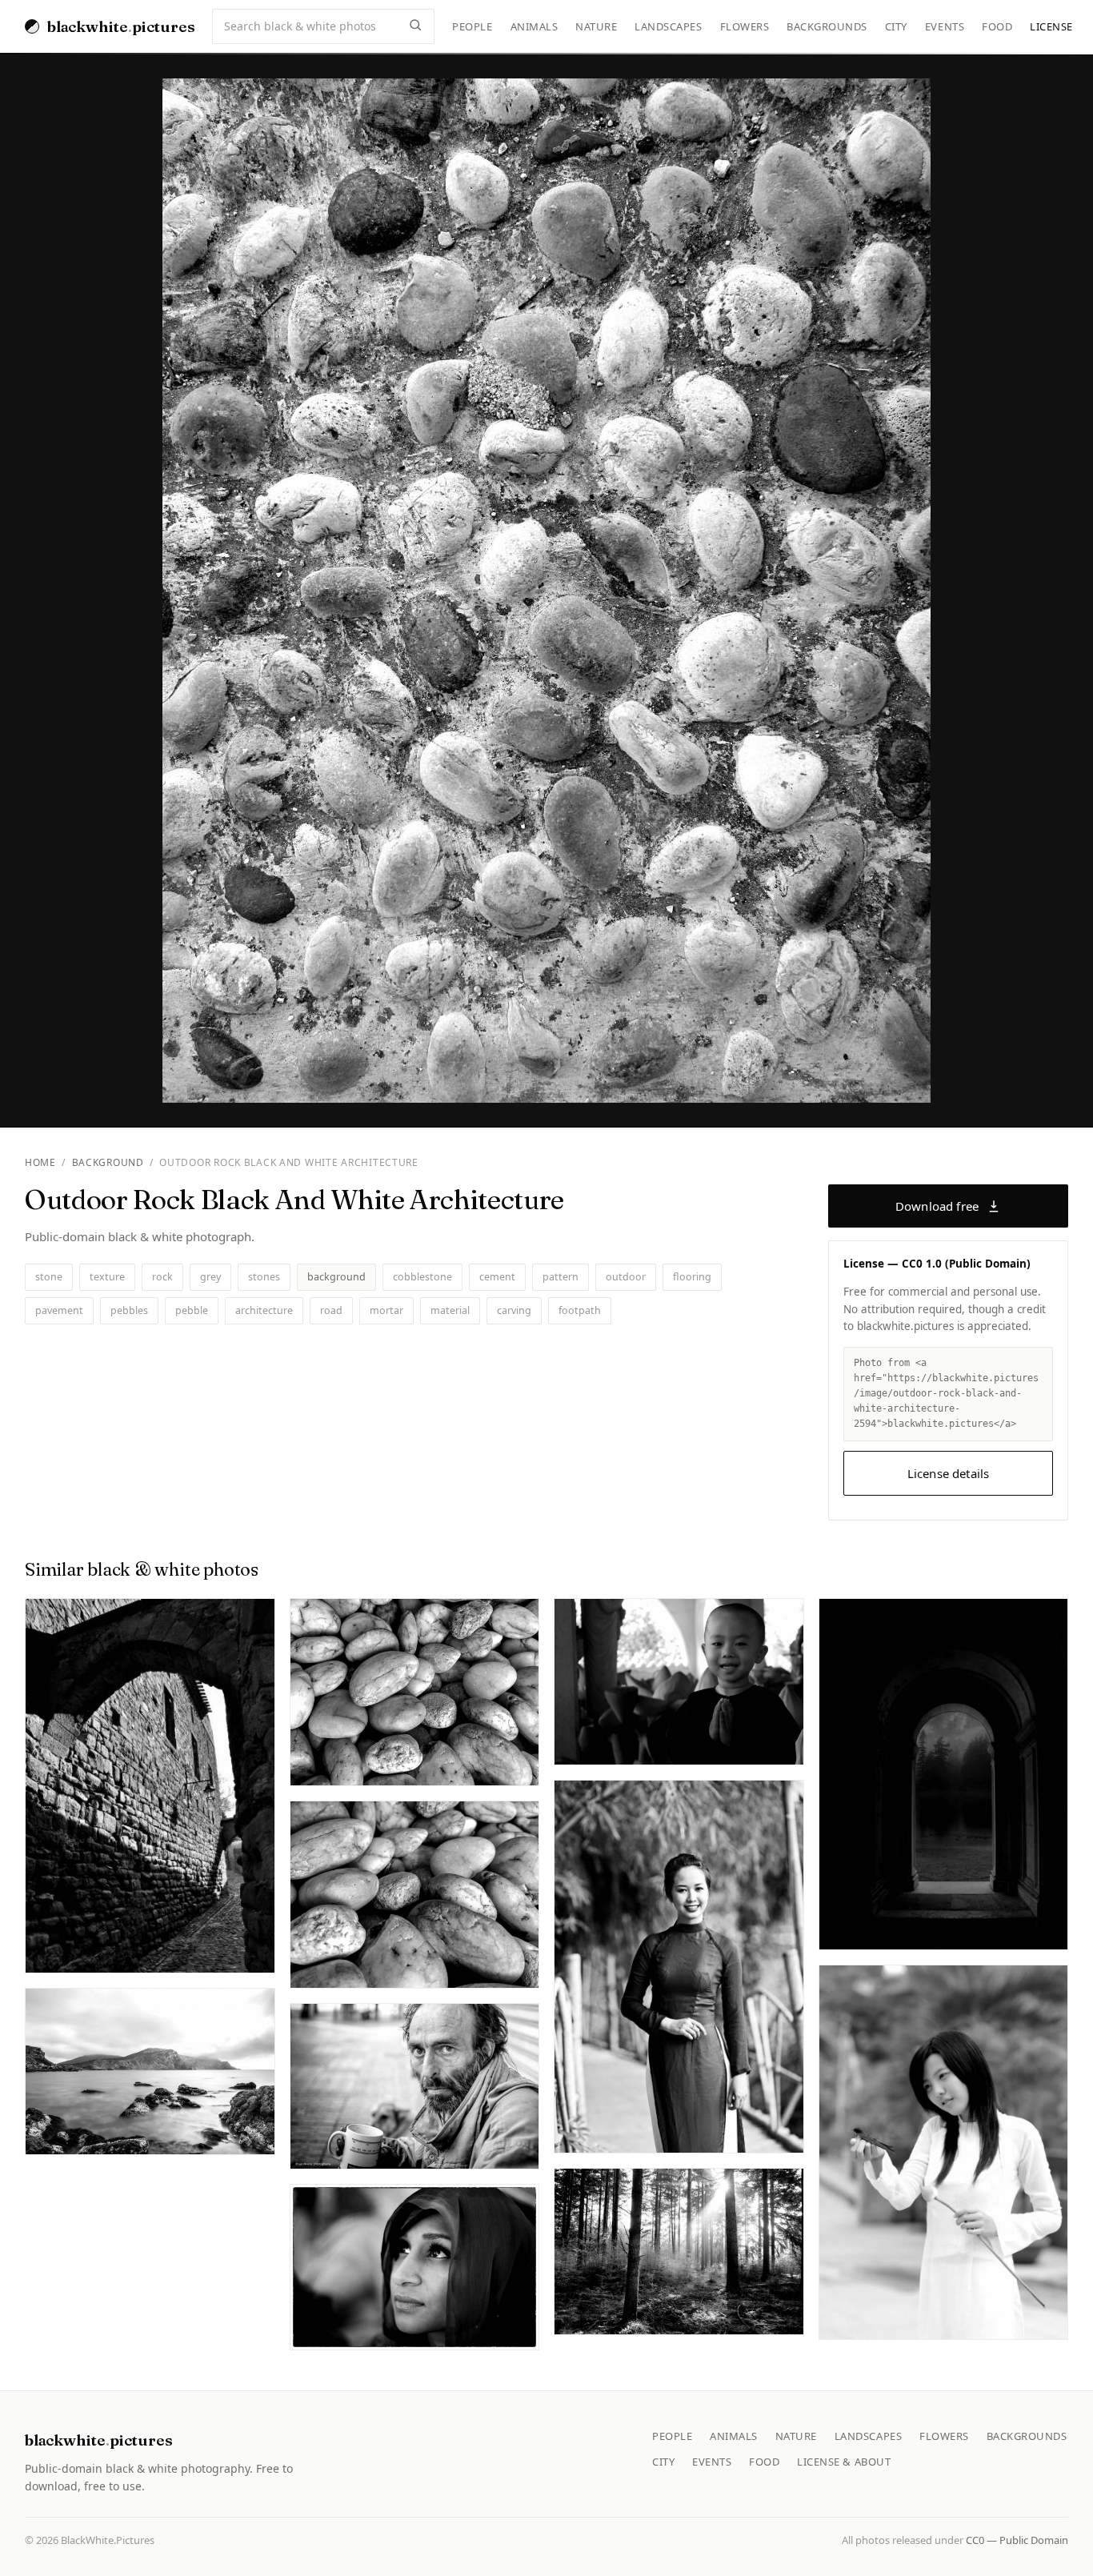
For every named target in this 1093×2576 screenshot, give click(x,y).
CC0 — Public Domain (1017, 2540)
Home (40, 1162)
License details (948, 1473)
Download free (937, 1206)
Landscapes (668, 26)
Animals (534, 26)
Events (945, 26)
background (336, 1277)
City (896, 26)
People (472, 26)
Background (108, 1162)
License (1051, 26)
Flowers (745, 26)
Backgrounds (827, 26)
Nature (596, 26)
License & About (844, 2462)
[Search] (415, 26)
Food (997, 26)
